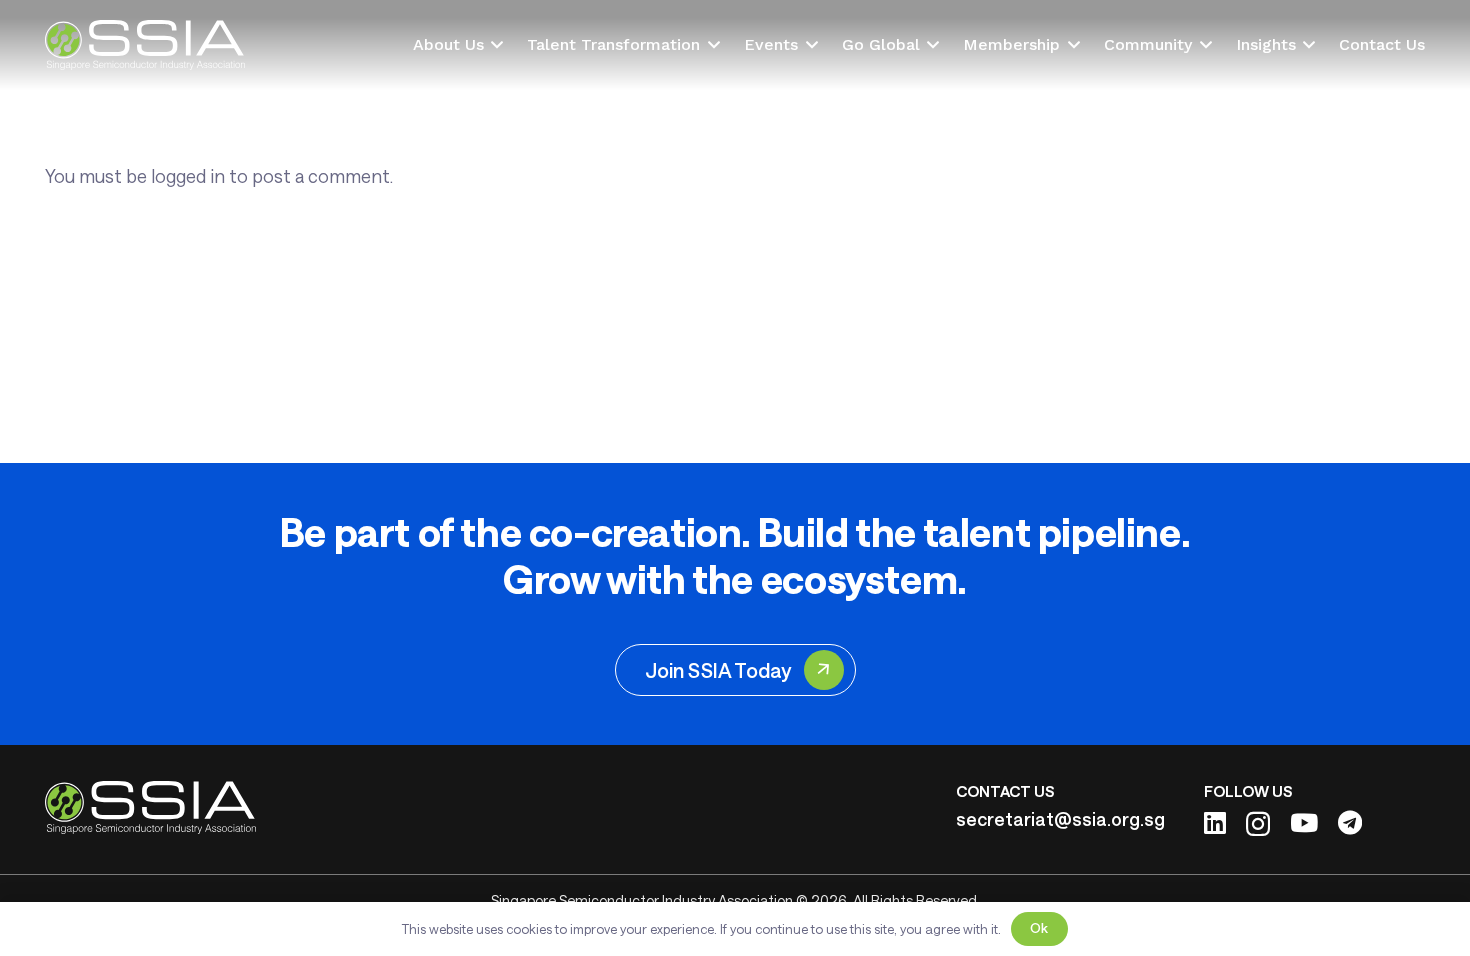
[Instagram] (1258, 824)
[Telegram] (1350, 822)
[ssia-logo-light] (145, 45)
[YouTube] (1304, 822)
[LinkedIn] (1215, 822)
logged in (188, 175)
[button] (494, 45)
